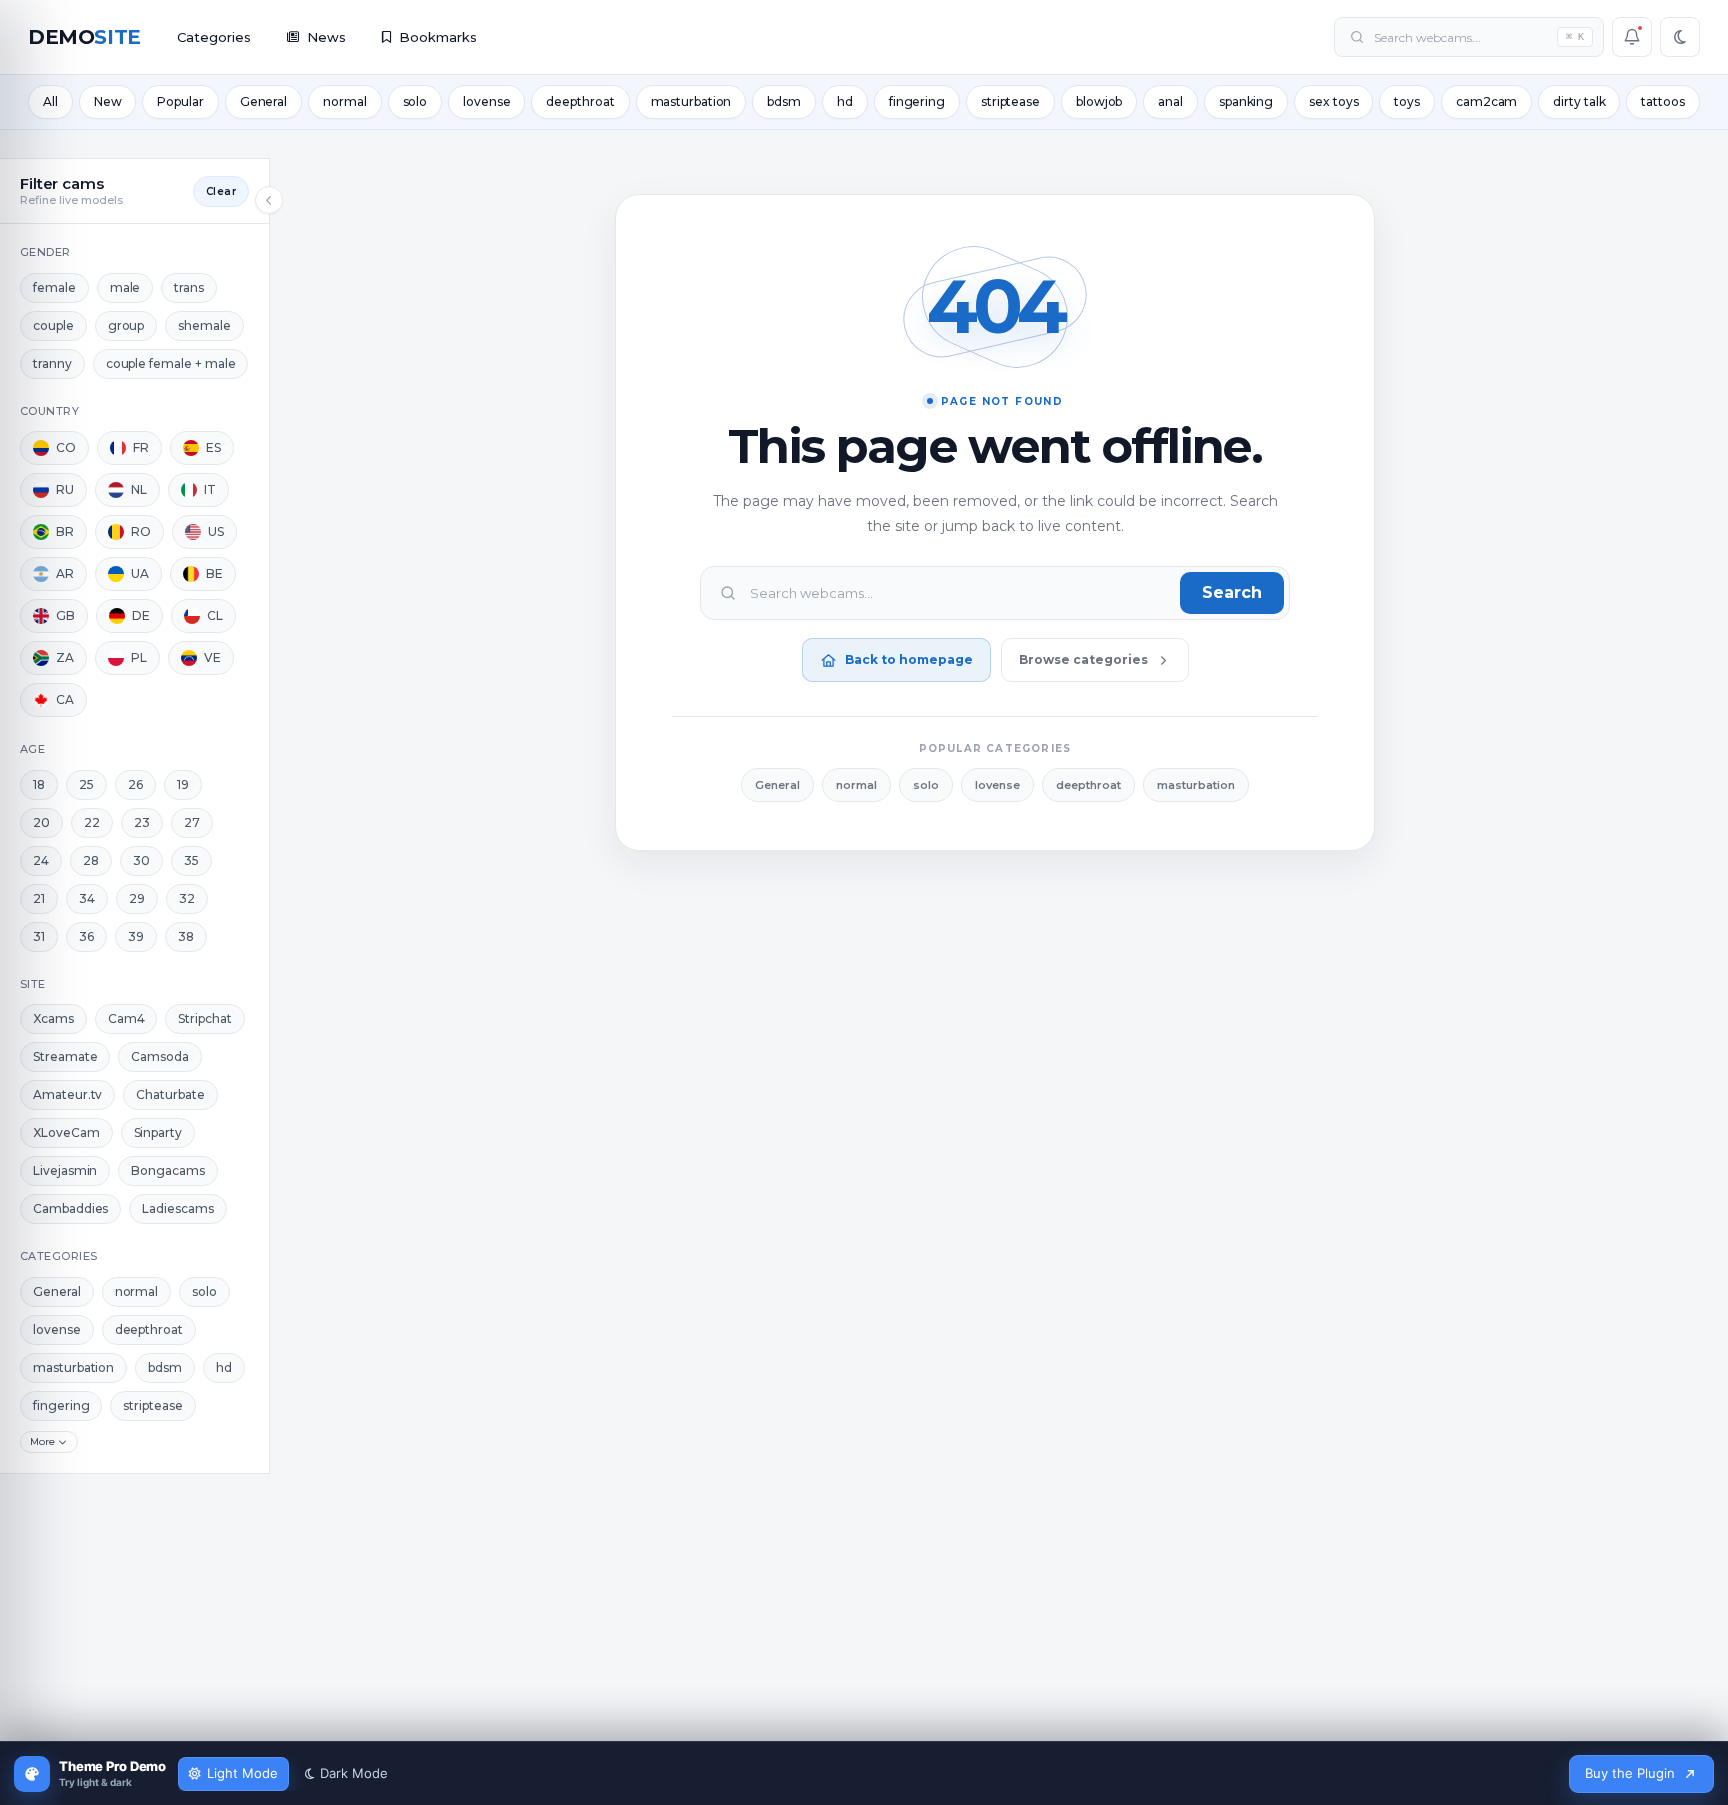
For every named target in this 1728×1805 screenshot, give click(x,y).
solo (415, 101)
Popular (180, 101)
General (263, 101)
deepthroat (580, 101)
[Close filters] (269, 200)
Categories (214, 37)
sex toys (1333, 101)
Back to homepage (909, 659)
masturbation (691, 101)
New (108, 101)
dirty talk (1579, 101)
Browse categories (1083, 659)
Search (1232, 592)
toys (1407, 101)
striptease (1010, 101)
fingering (917, 101)
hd (845, 101)
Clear (221, 191)
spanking (1246, 101)
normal (344, 101)
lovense (486, 101)
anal (1170, 101)
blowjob (1099, 101)
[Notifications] (1632, 37)
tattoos (1662, 101)
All (50, 101)
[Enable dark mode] (1680, 37)
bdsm (784, 101)
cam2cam (1486, 101)
